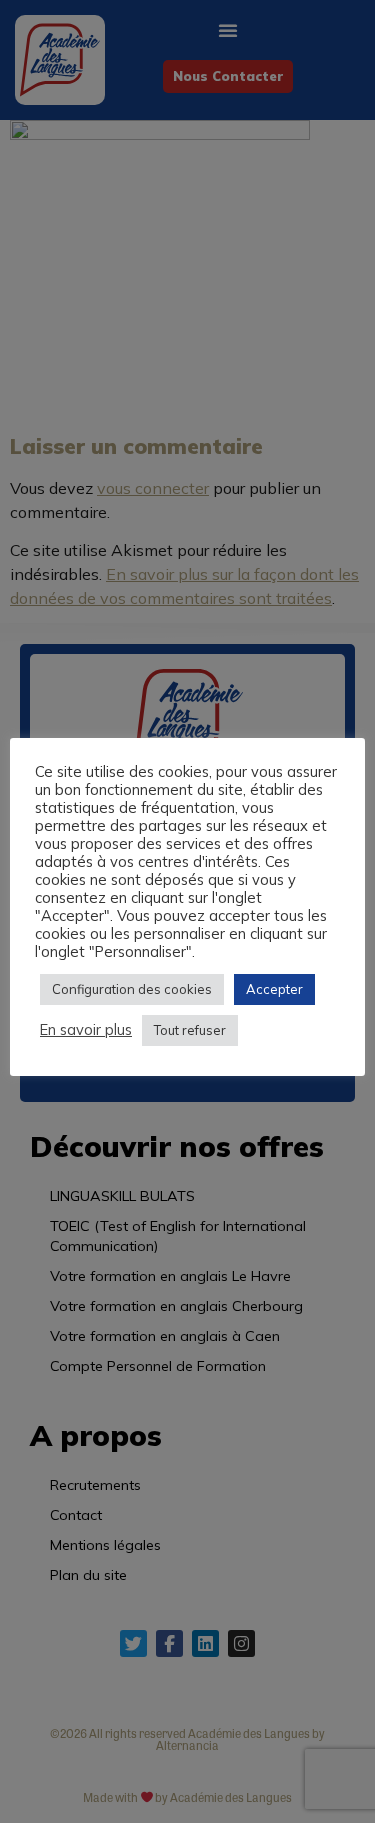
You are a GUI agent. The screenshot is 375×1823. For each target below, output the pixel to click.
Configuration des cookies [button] (132, 989)
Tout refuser (190, 1030)
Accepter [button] (274, 989)
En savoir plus (86, 1030)
